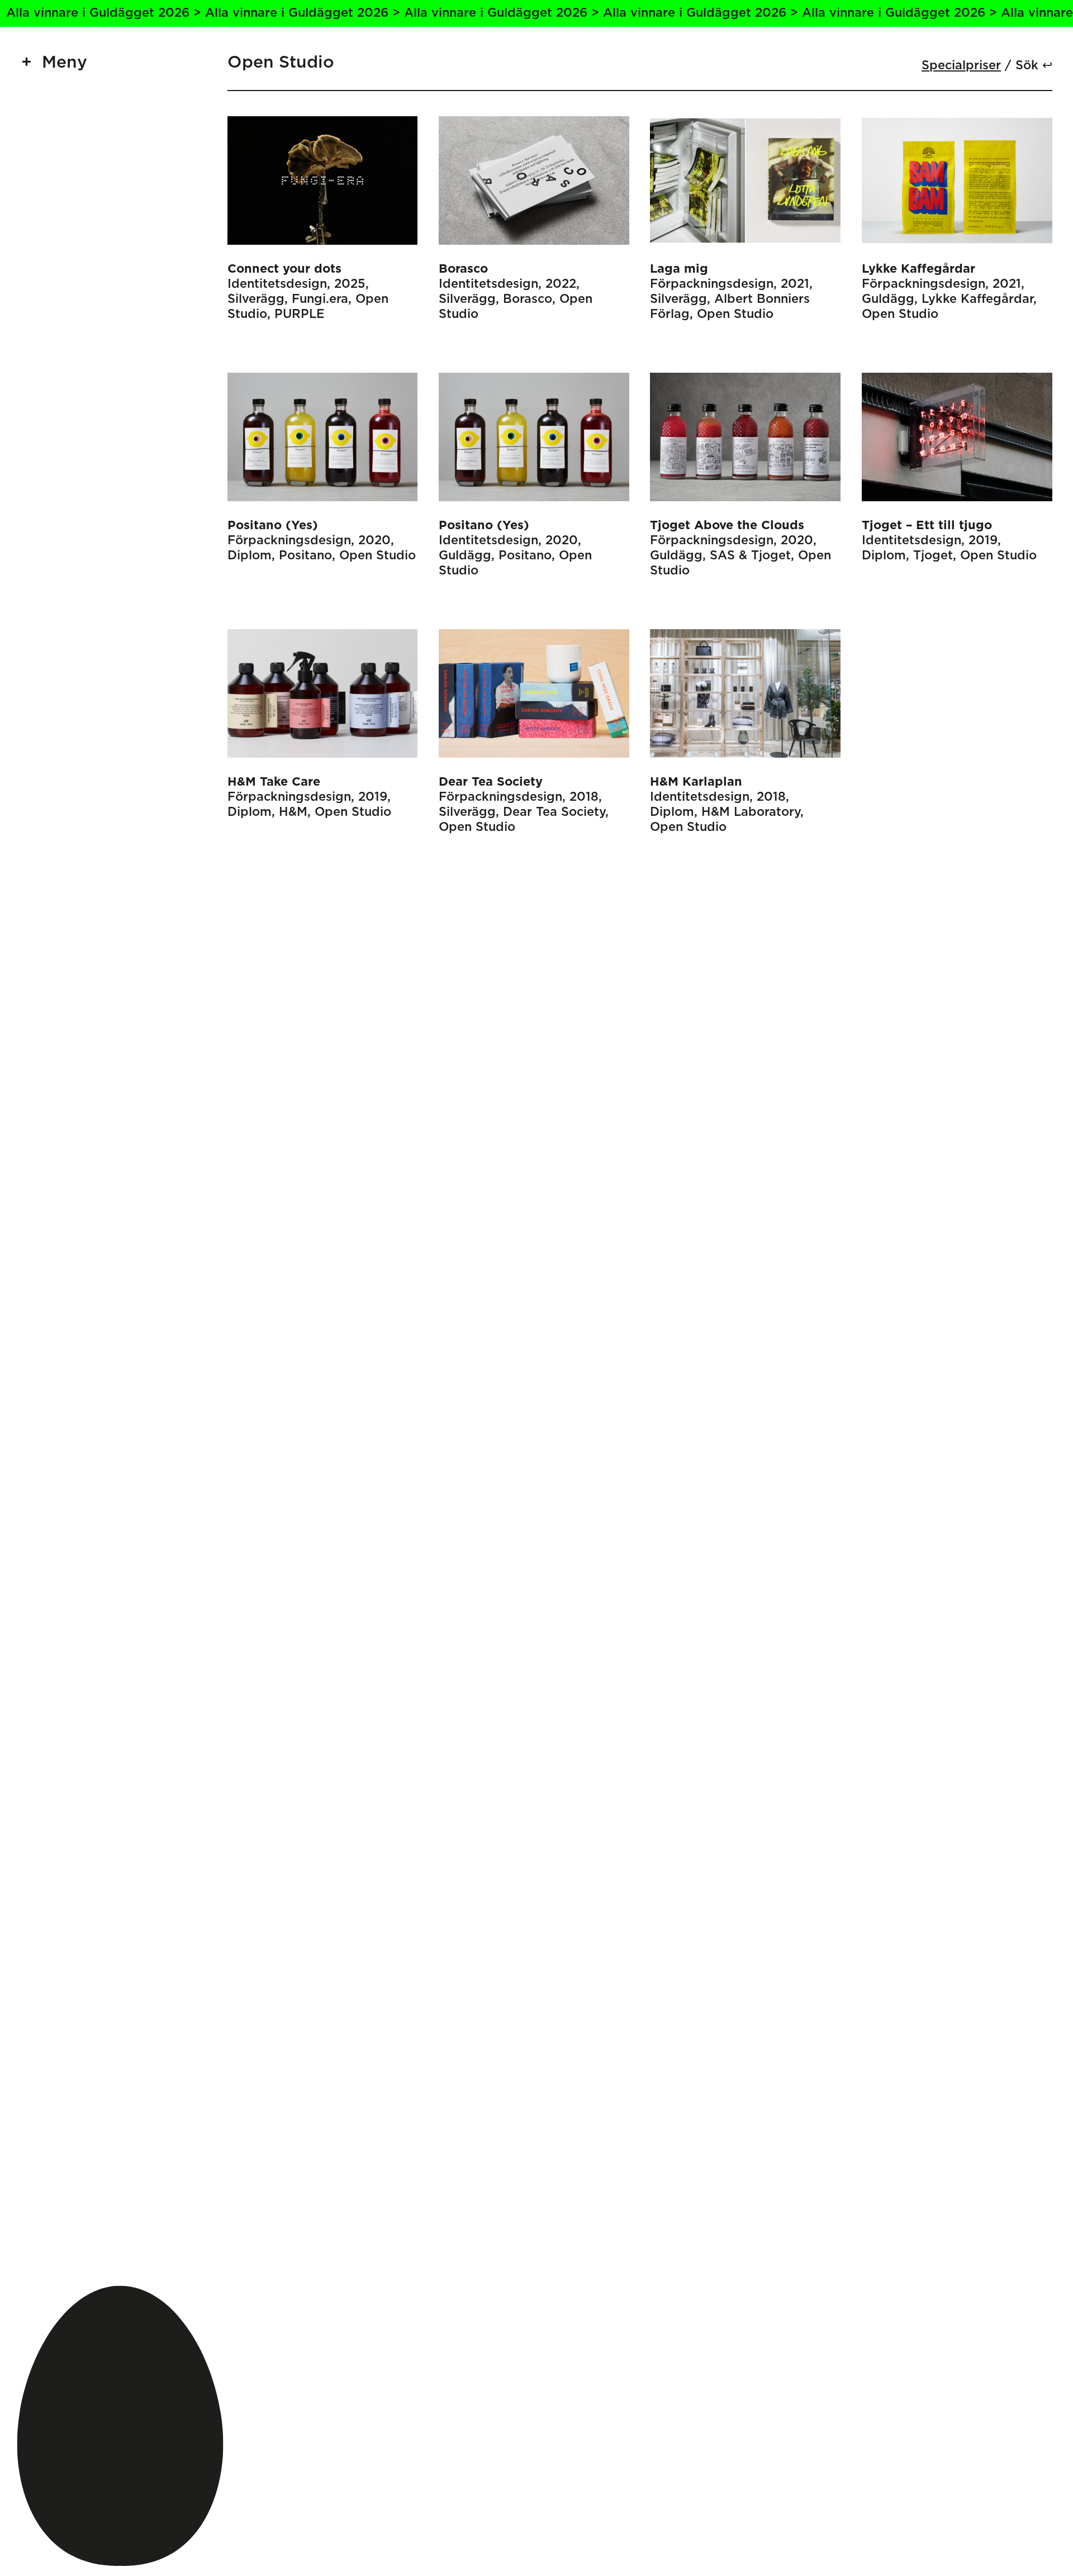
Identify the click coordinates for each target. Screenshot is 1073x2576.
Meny (65, 63)
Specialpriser (961, 66)
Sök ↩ (1034, 66)
